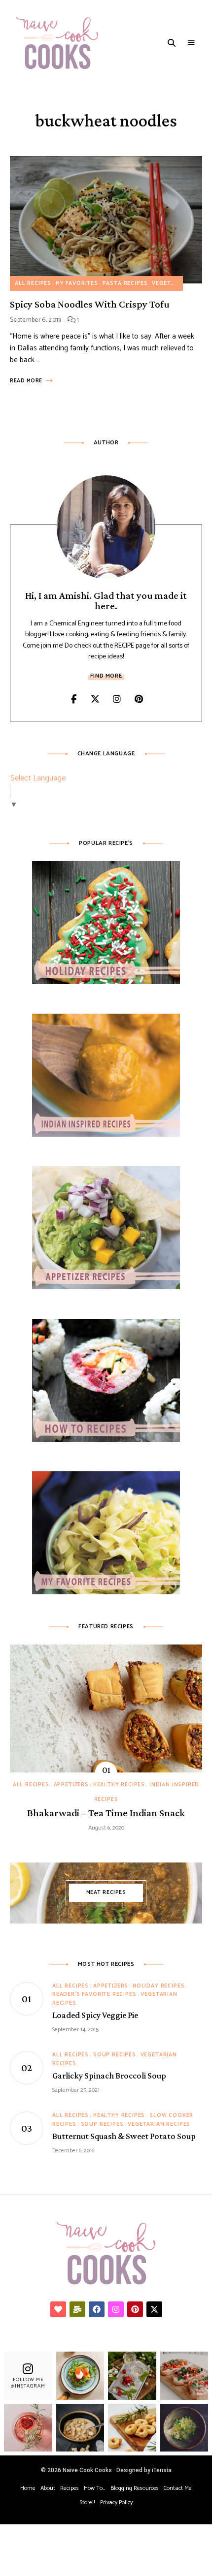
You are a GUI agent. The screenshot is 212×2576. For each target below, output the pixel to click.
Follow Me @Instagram (28, 2383)
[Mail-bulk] (77, 2309)
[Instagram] (116, 2309)
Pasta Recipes (125, 283)
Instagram (117, 699)
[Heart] (58, 2309)
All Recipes (33, 283)
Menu (191, 43)
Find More (106, 676)
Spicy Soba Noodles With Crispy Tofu (89, 304)
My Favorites (77, 283)
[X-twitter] (154, 2309)
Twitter (95, 699)
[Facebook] (97, 2309)
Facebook (73, 699)
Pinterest (139, 699)
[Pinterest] (135, 2309)
